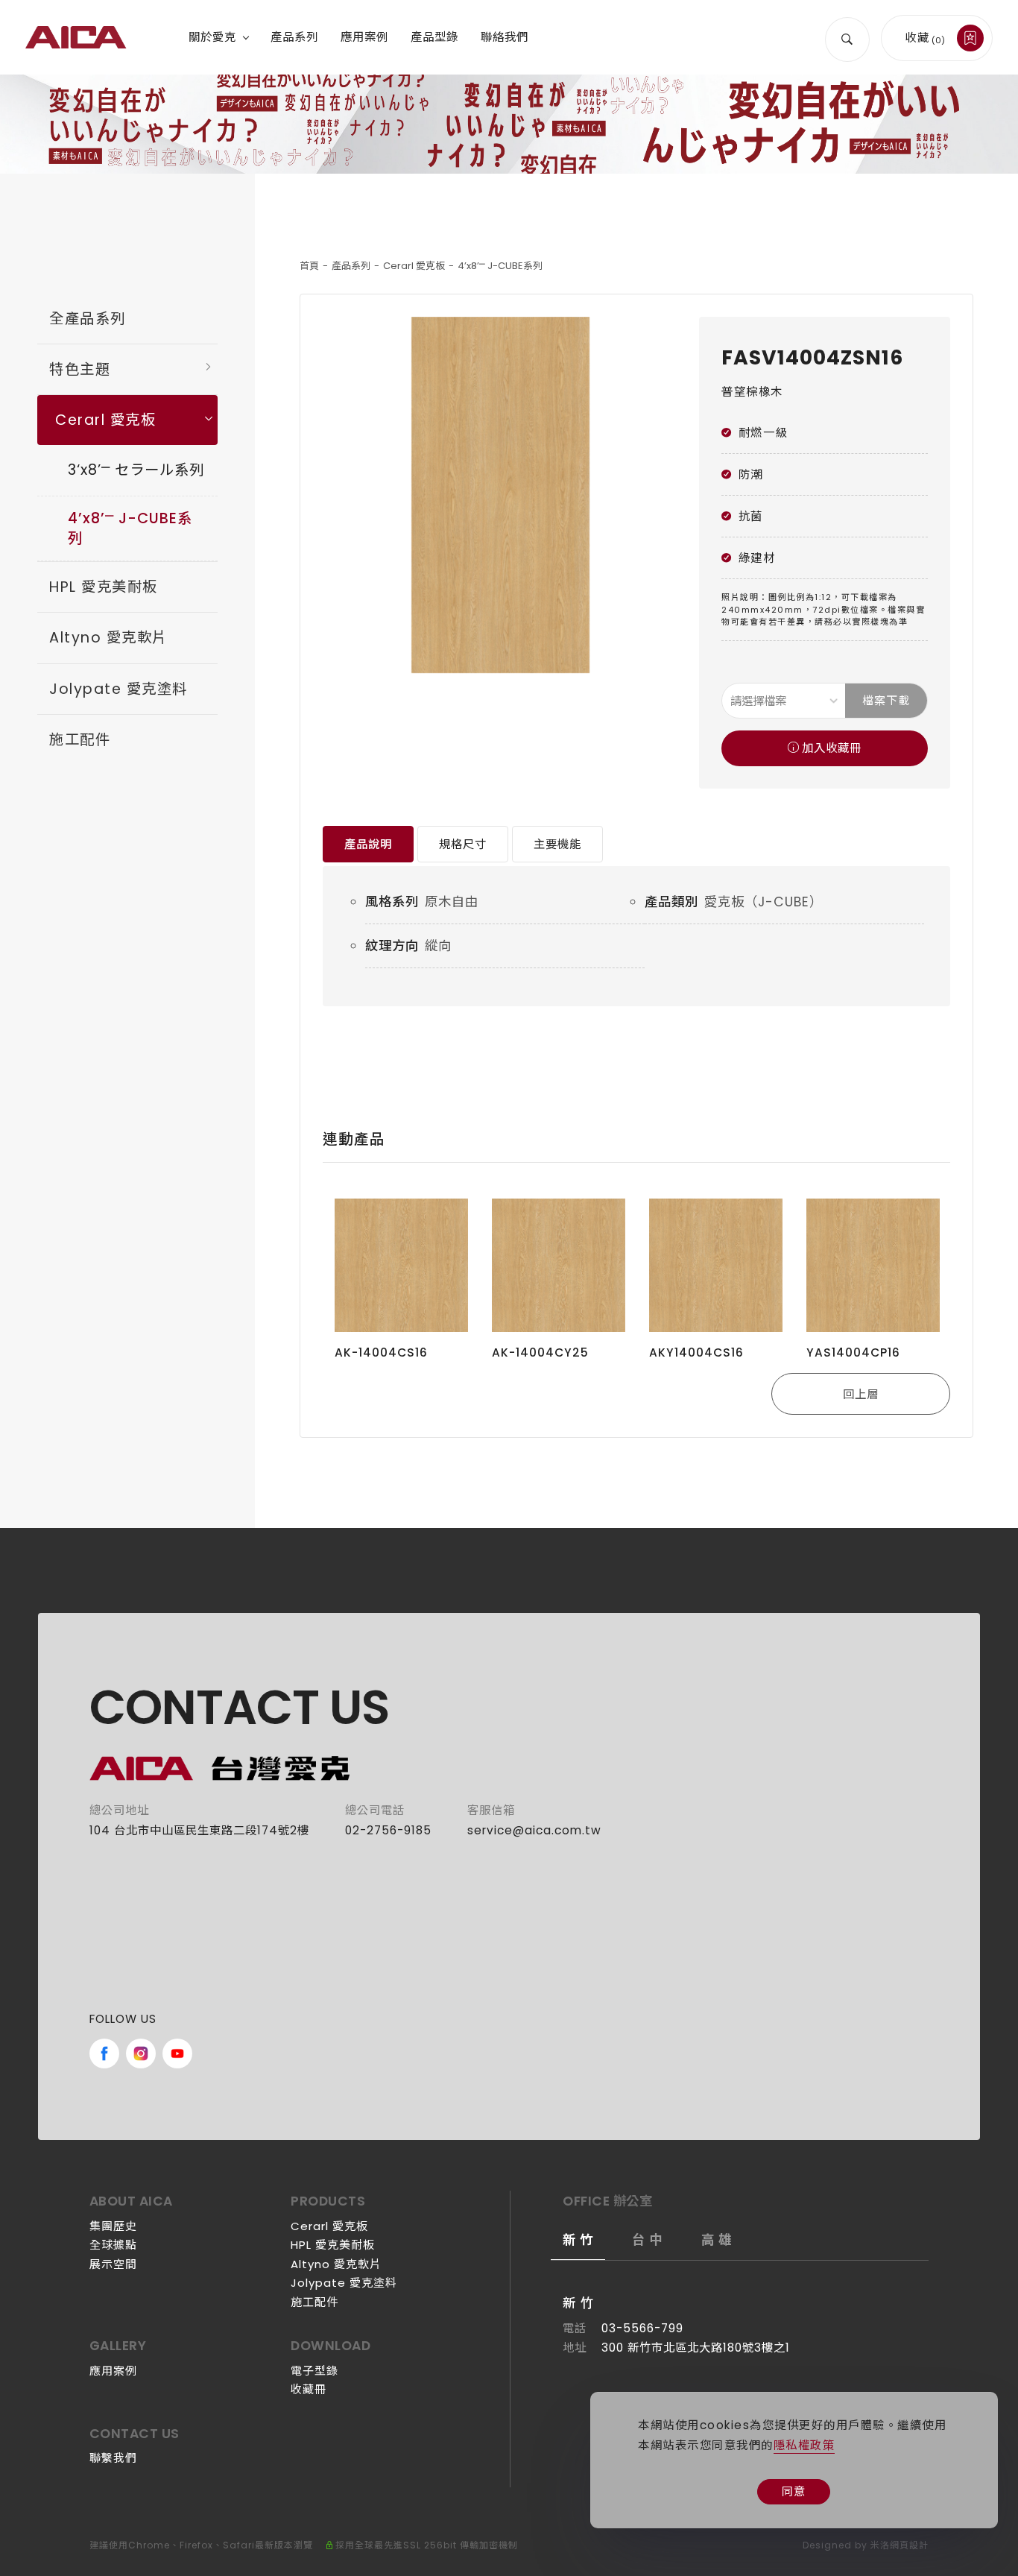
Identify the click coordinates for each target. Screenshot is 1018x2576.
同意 (794, 2491)
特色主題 (80, 369)
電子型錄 (314, 2371)
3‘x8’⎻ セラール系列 (136, 470)
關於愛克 (212, 37)
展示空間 (113, 2264)
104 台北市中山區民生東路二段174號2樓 (199, 1830)
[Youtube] (177, 2053)
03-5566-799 (642, 2328)
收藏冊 (309, 2389)
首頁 (309, 266)
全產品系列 (88, 319)
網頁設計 (909, 2545)
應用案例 (364, 37)
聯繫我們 (113, 2458)
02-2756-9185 (388, 1830)
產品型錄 (434, 37)
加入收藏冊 (832, 748)
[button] (847, 37)
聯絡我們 (505, 37)
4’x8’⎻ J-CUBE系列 (500, 266)
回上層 (861, 1394)
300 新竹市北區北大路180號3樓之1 (696, 2348)
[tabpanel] (509, 124)
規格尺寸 (463, 844)
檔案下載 (886, 700)
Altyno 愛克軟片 (108, 638)
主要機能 (557, 844)
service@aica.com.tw (534, 1830)
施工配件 (80, 740)
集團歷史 (113, 2226)
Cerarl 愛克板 (414, 266)
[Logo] (76, 37)
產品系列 (294, 37)
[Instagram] (141, 2053)
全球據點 (113, 2245)
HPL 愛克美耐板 (104, 587)
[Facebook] (104, 2053)
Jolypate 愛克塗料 (118, 689)
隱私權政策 (804, 2445)
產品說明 (368, 844)
